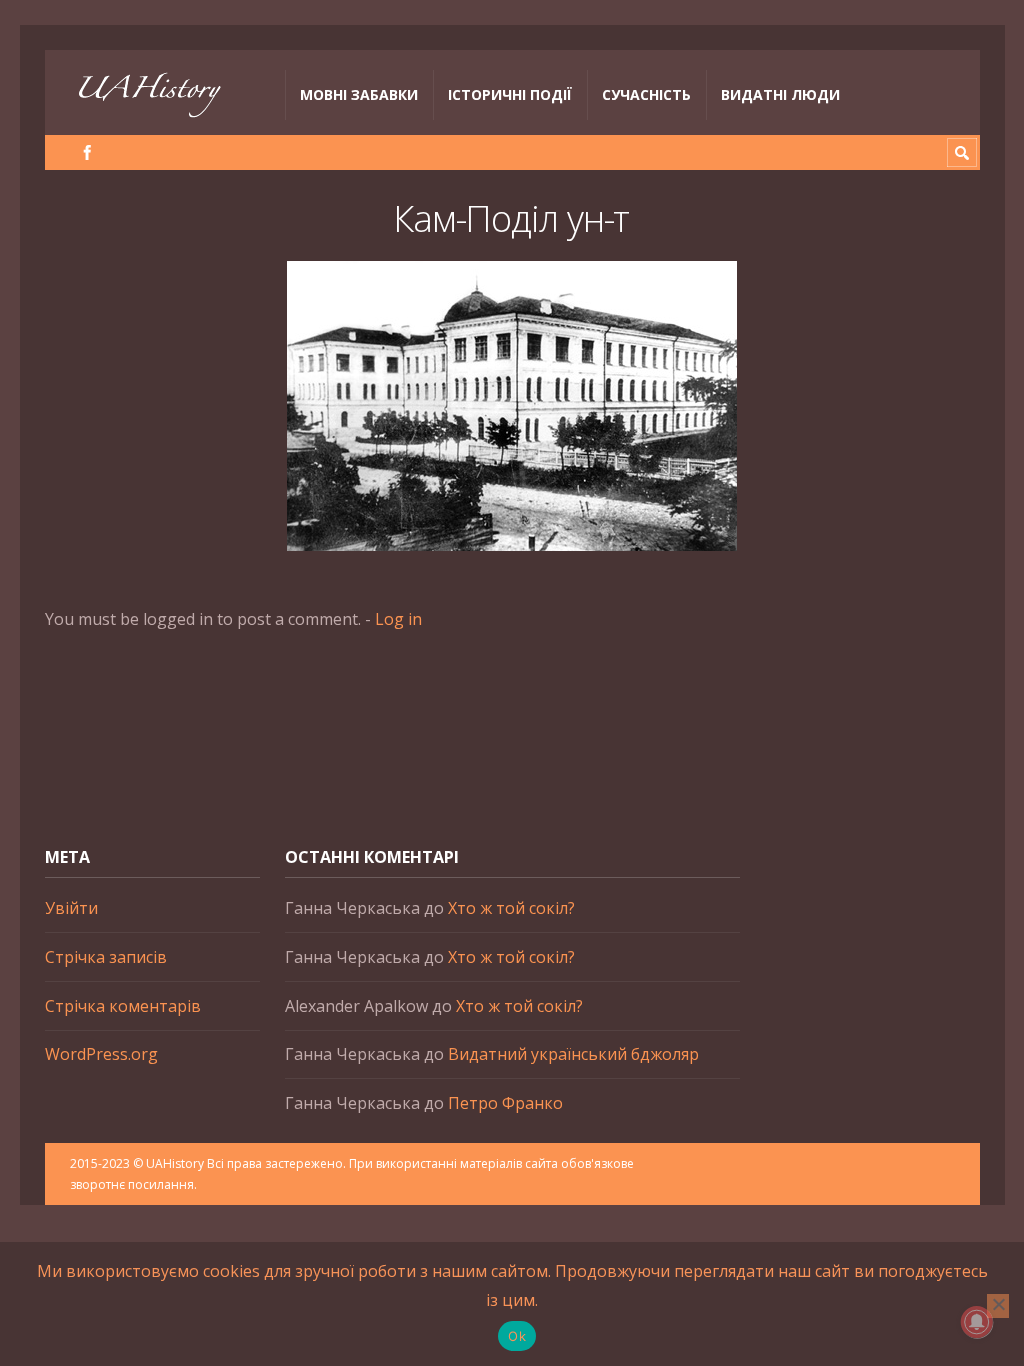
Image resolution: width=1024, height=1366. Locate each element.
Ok (517, 1336)
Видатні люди (780, 94)
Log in (398, 619)
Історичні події (510, 94)
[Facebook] (87, 152)
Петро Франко (505, 1103)
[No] (998, 1306)
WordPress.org (101, 1054)
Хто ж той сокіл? (511, 908)
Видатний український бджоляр (573, 1054)
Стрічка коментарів (123, 1006)
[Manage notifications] (977, 1322)
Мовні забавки (359, 94)
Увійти (71, 908)
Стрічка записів (106, 957)
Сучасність (646, 94)
